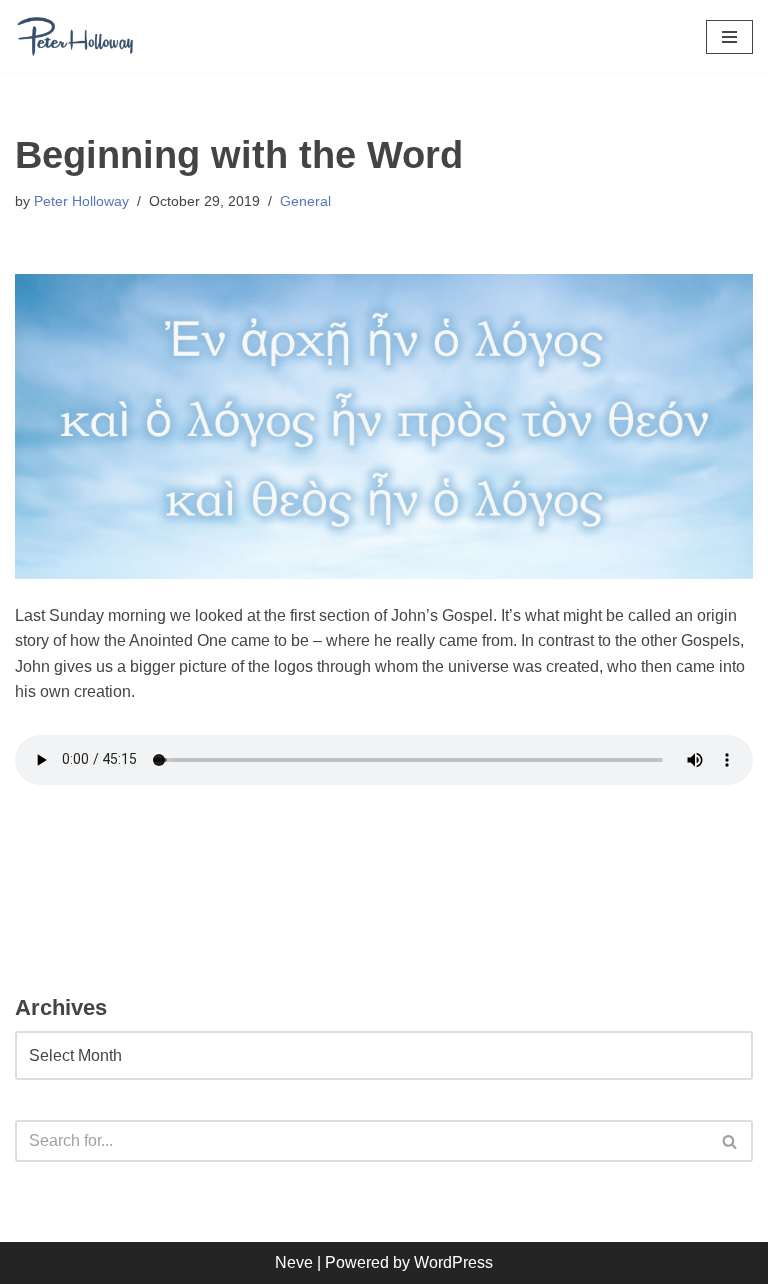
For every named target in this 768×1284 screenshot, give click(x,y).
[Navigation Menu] (729, 37)
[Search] (730, 1141)
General (305, 201)
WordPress (453, 1262)
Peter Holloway (81, 201)
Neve (294, 1262)
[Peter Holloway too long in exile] (75, 36)
